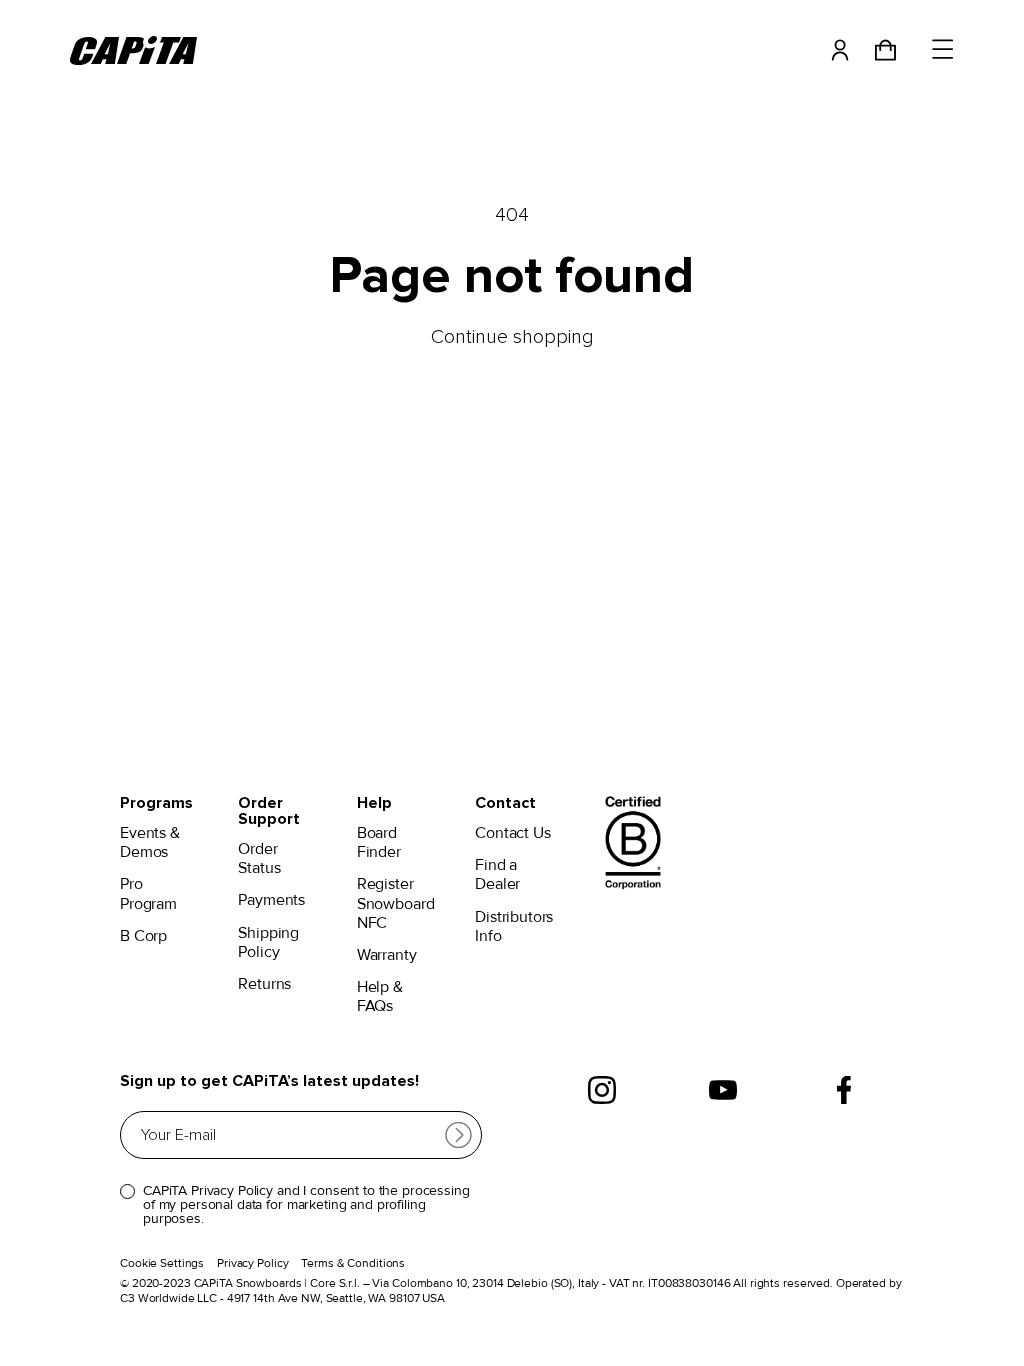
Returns (264, 984)
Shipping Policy (268, 943)
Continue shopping (512, 337)
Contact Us (512, 833)
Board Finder (379, 843)
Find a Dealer (497, 875)
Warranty (387, 955)
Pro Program (148, 894)
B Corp (143, 936)
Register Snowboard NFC (396, 903)
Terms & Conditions (353, 1263)
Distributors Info (514, 927)
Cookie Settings (162, 1263)
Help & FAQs (380, 997)
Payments (271, 900)
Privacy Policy (252, 1263)
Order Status (259, 859)
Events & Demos (150, 843)
